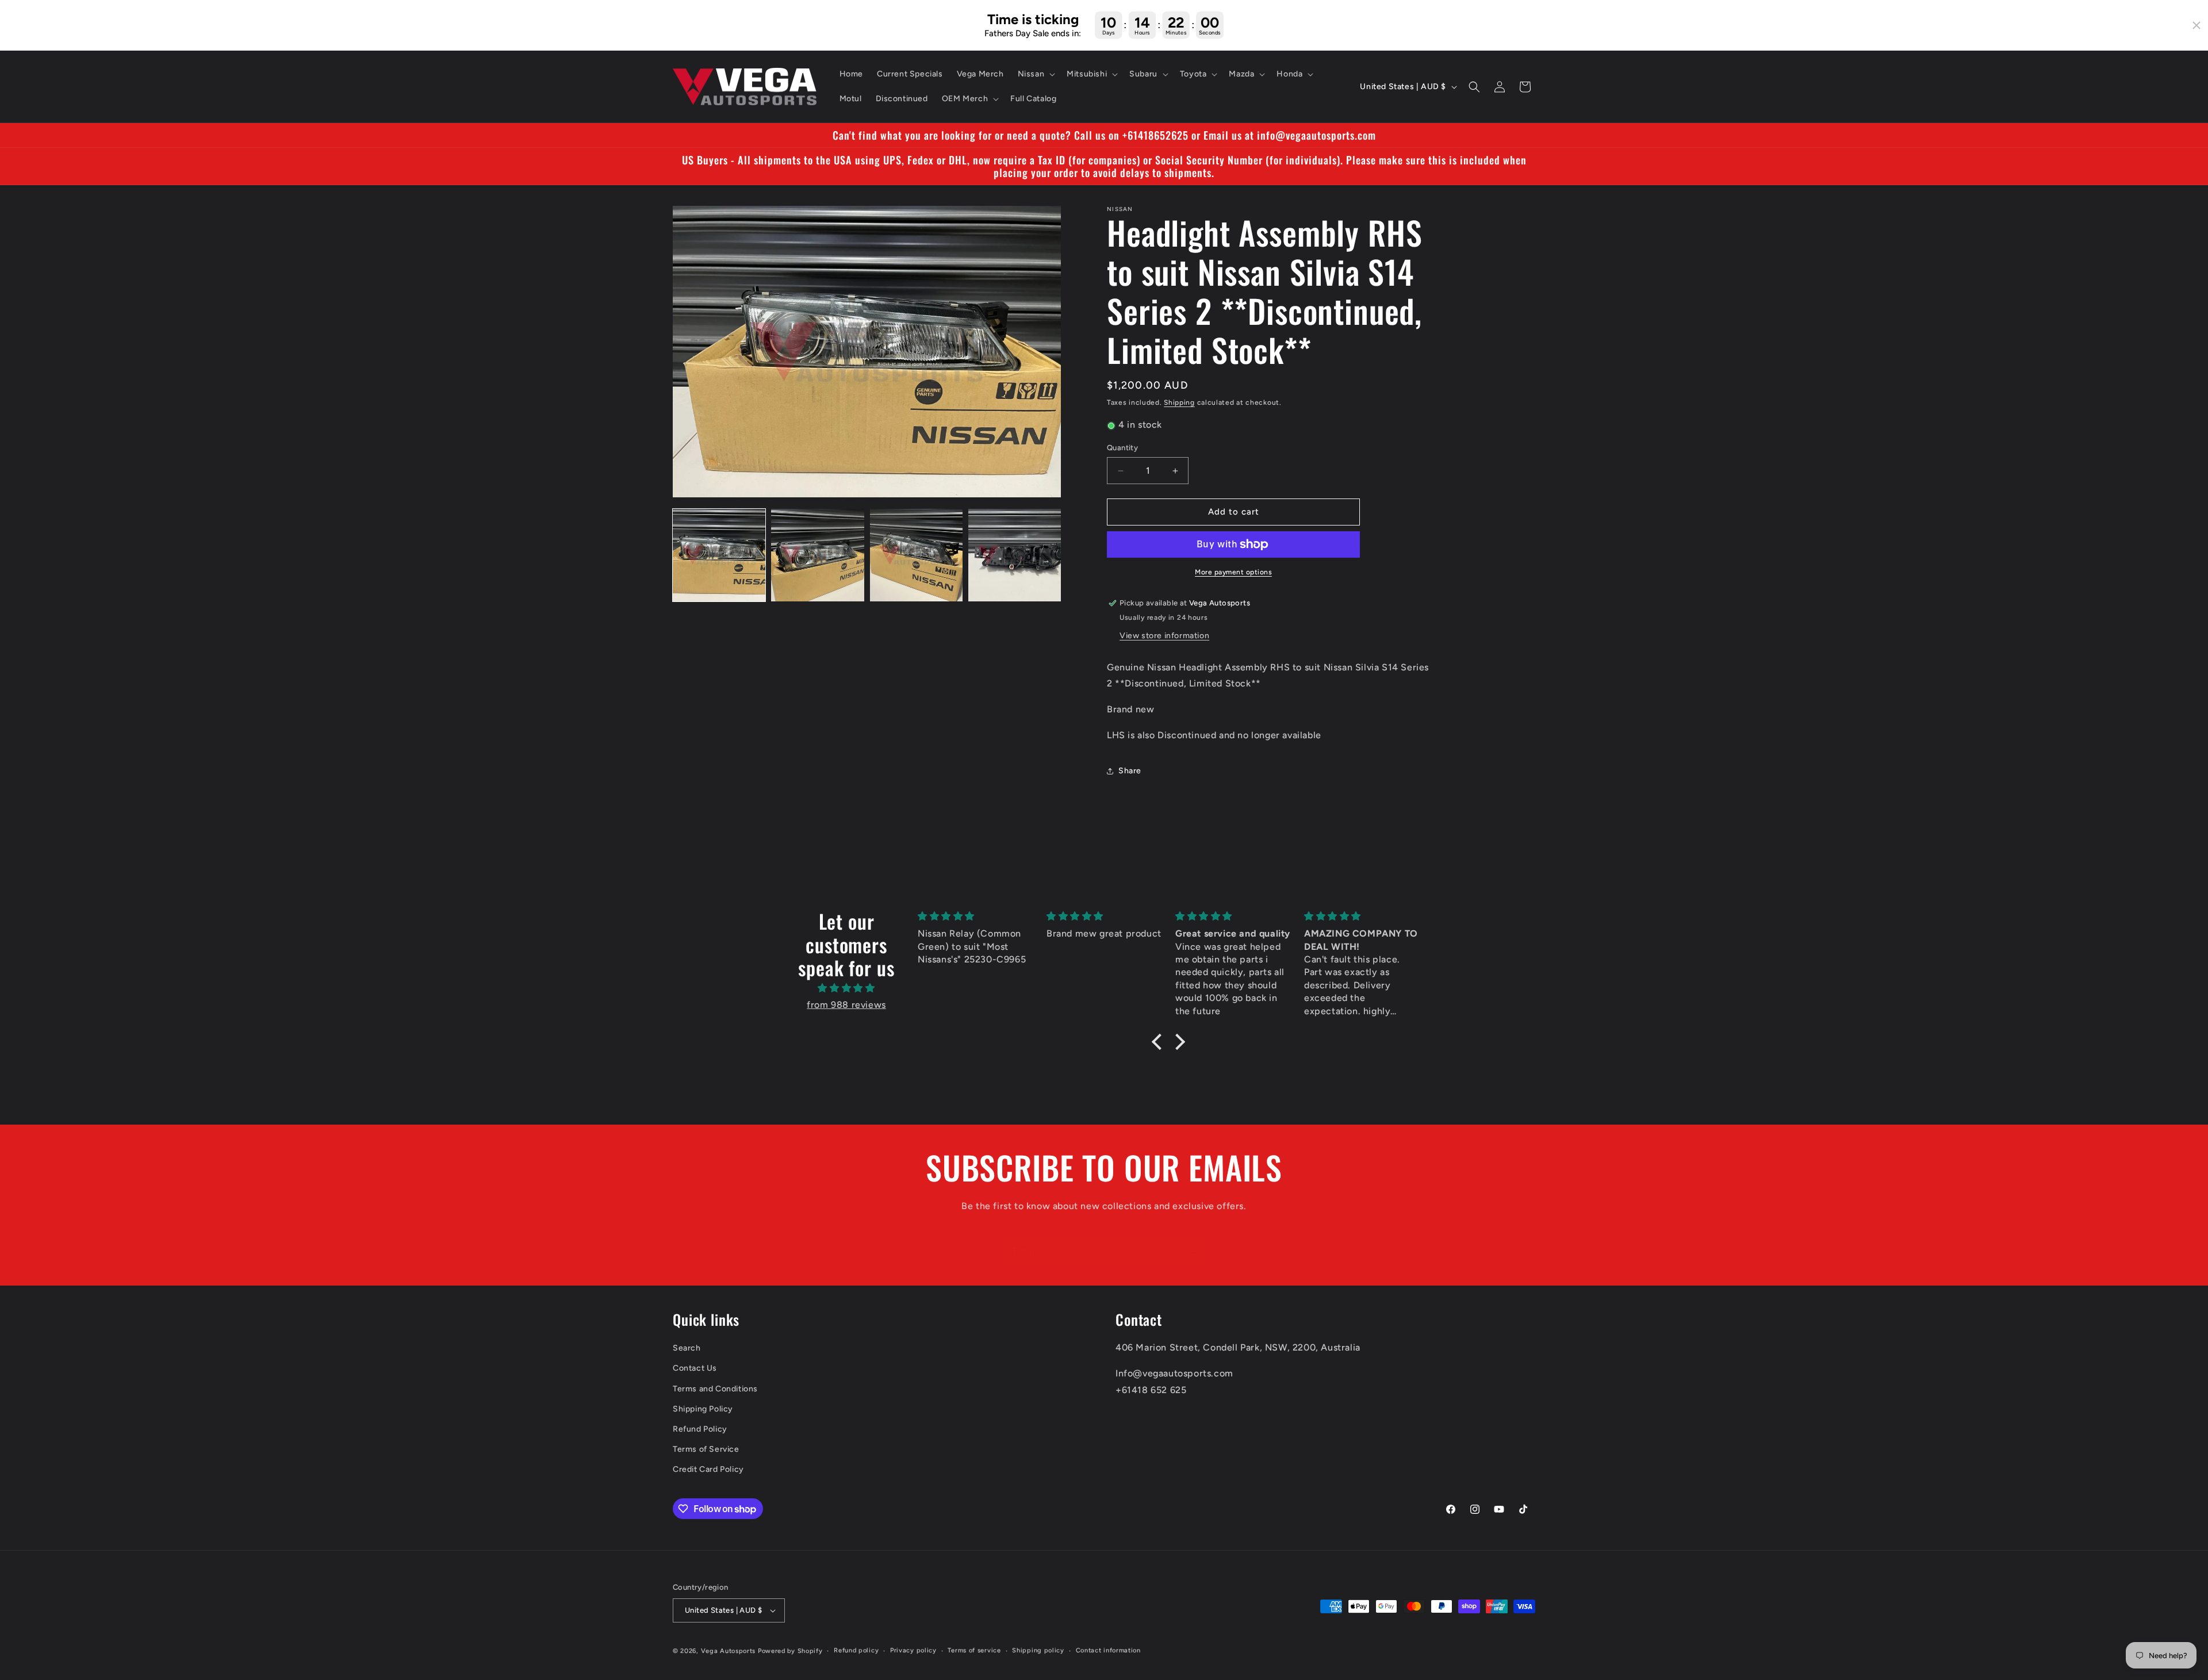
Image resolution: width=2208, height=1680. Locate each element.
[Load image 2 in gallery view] (817, 555)
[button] (1036, 74)
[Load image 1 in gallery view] (719, 555)
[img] (846, 988)
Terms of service (974, 1650)
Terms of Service (706, 1449)
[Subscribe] (1194, 1251)
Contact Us (695, 1369)
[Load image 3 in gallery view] (916, 555)
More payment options (1233, 572)
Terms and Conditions (715, 1389)
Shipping (1179, 402)
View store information (1164, 636)
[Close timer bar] (2196, 25)
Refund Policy (700, 1429)
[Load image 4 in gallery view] (1015, 555)
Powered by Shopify (790, 1651)
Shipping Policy (703, 1409)
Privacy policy (913, 1650)
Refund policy (856, 1650)
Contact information (1108, 1650)
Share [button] (1130, 771)
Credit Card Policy (708, 1470)
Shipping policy (1038, 1650)
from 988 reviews (846, 1005)
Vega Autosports (729, 1651)
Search (687, 1349)
